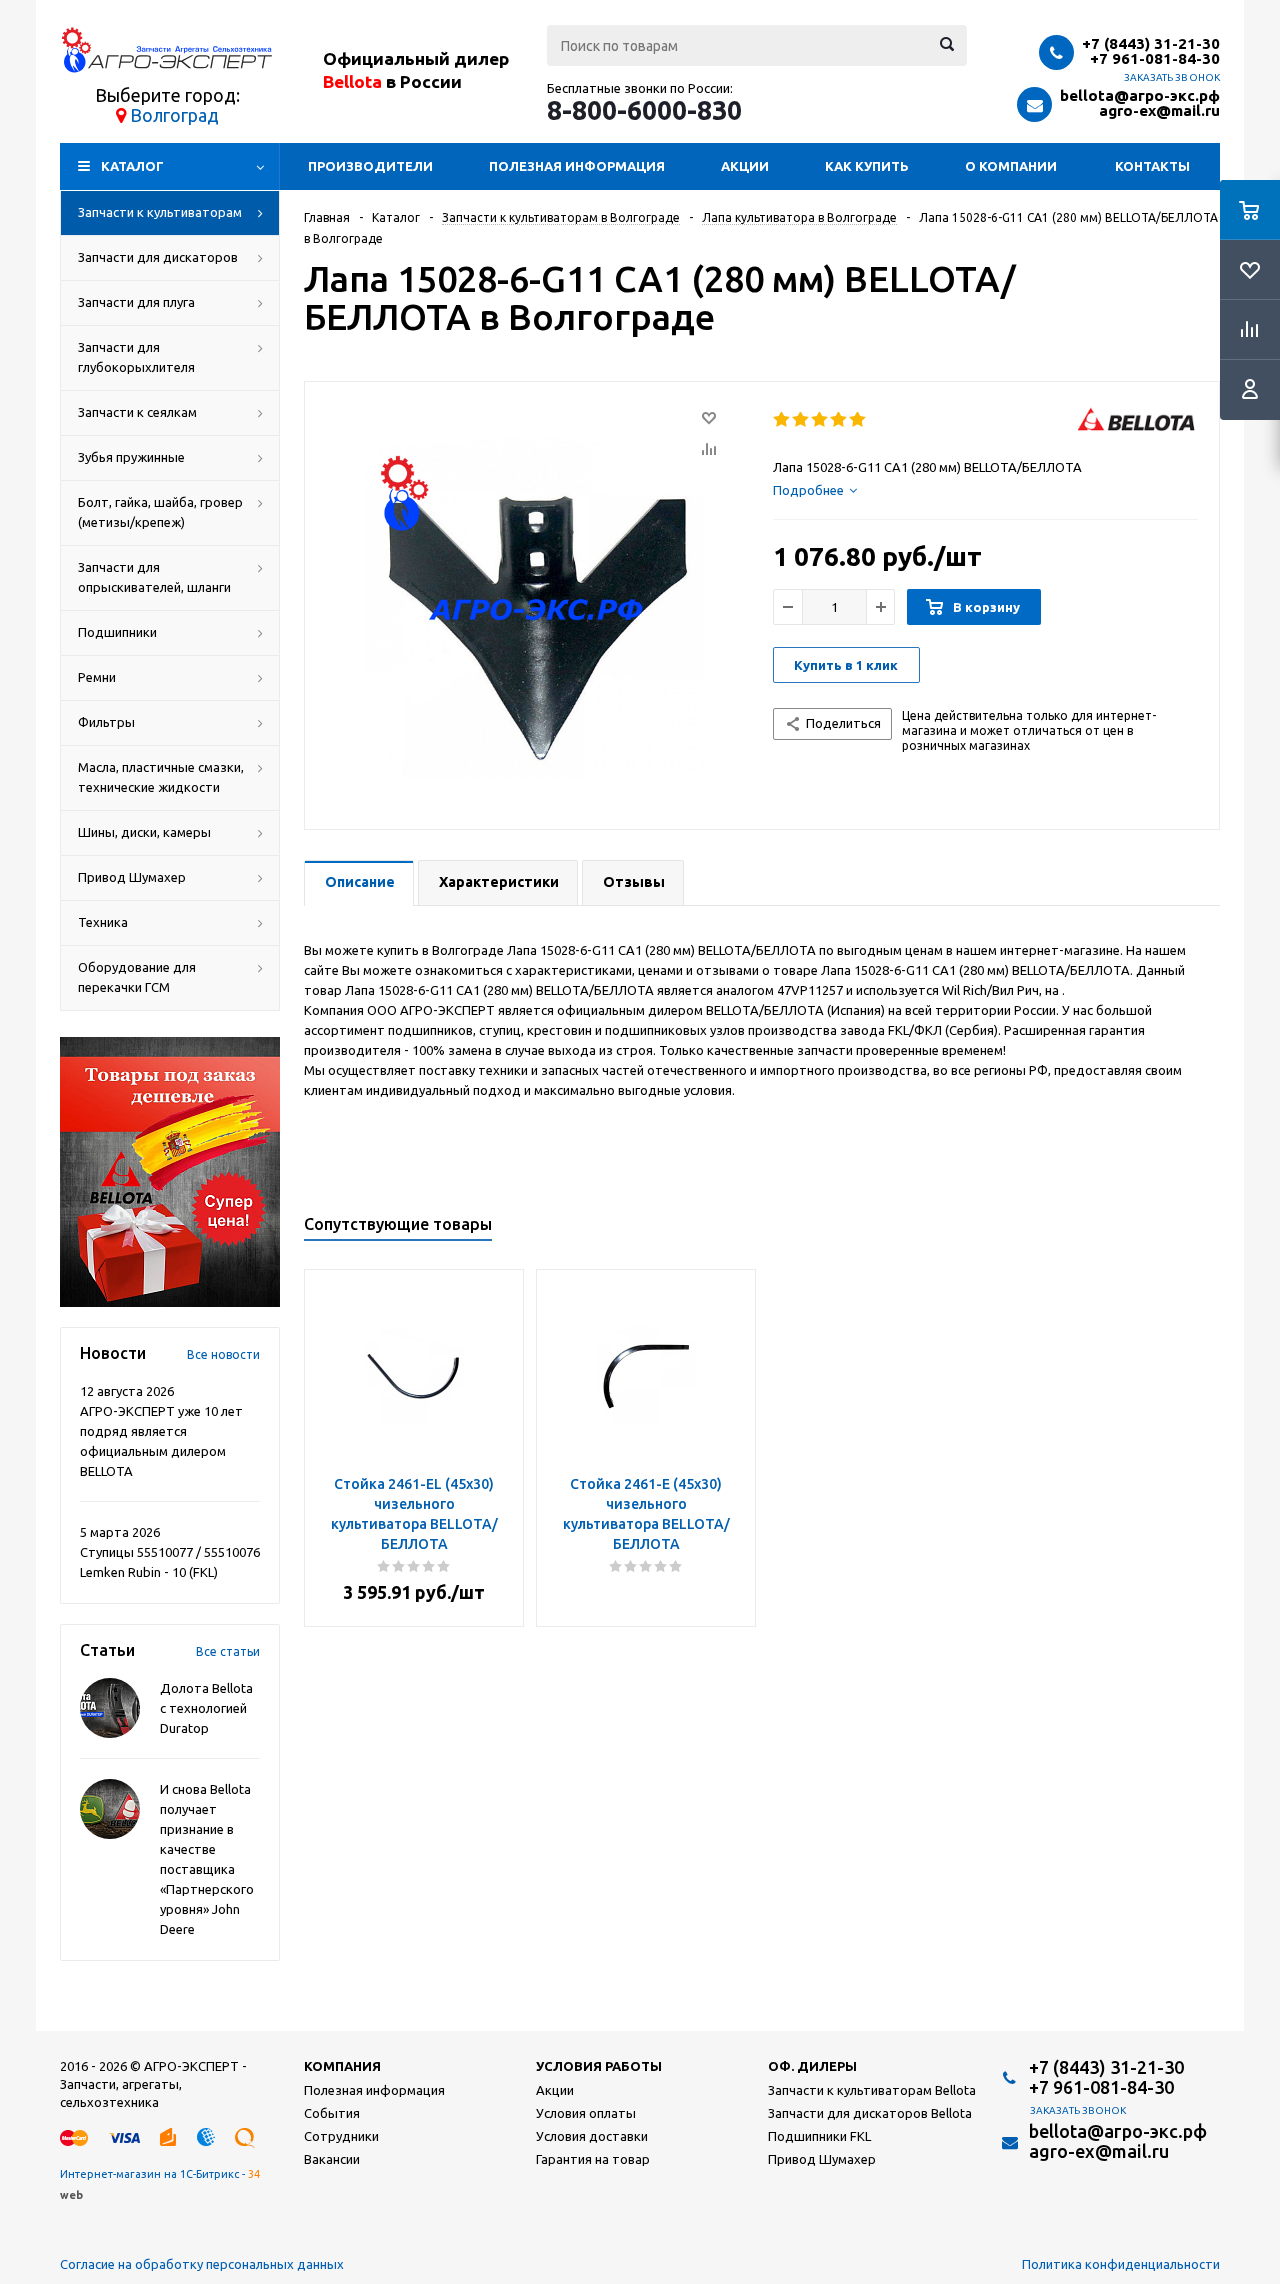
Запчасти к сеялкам (137, 412)
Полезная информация (577, 166)
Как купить (867, 166)
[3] (820, 420)
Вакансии (332, 2159)
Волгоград (174, 115)
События (332, 2113)
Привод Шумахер (132, 877)
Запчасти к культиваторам (160, 212)
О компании (1011, 166)
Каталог (132, 166)
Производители (370, 166)
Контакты (1152, 166)
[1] (782, 420)
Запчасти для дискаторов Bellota (870, 2113)
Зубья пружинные (131, 457)
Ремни (97, 677)
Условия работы (599, 2066)
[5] (858, 420)
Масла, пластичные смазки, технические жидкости (161, 777)
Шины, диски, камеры (144, 832)
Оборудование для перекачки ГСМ (137, 977)
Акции (745, 166)
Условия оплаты (586, 2113)
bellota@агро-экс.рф (1140, 95)
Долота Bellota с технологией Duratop (206, 1708)
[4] (839, 420)
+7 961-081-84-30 (1155, 58)
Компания (342, 2066)
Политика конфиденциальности (1121, 2264)
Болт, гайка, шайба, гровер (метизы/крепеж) (160, 512)
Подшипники (117, 632)
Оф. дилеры (812, 2066)
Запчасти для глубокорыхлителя (136, 357)
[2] (801, 420)
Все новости (223, 1354)
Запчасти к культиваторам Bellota (872, 2090)
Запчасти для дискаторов (158, 257)
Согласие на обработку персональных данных (202, 2264)
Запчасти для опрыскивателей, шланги (154, 577)
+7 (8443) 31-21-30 (1151, 43)
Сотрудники (341, 2136)
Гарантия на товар (593, 2159)
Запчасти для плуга (136, 302)
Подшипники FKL (819, 2136)
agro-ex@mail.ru (1159, 110)
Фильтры (106, 722)
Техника (103, 922)
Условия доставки (592, 2136)
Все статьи (228, 1651)
